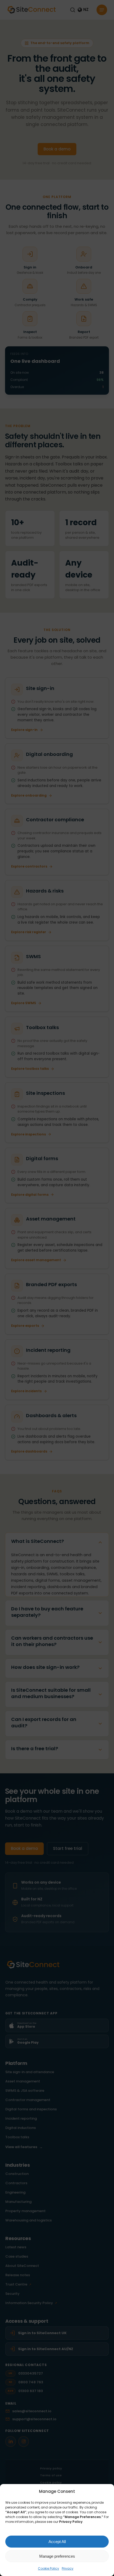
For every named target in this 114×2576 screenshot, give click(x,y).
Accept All (57, 2542)
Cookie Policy (49, 2568)
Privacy (68, 2568)
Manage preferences (57, 2556)
